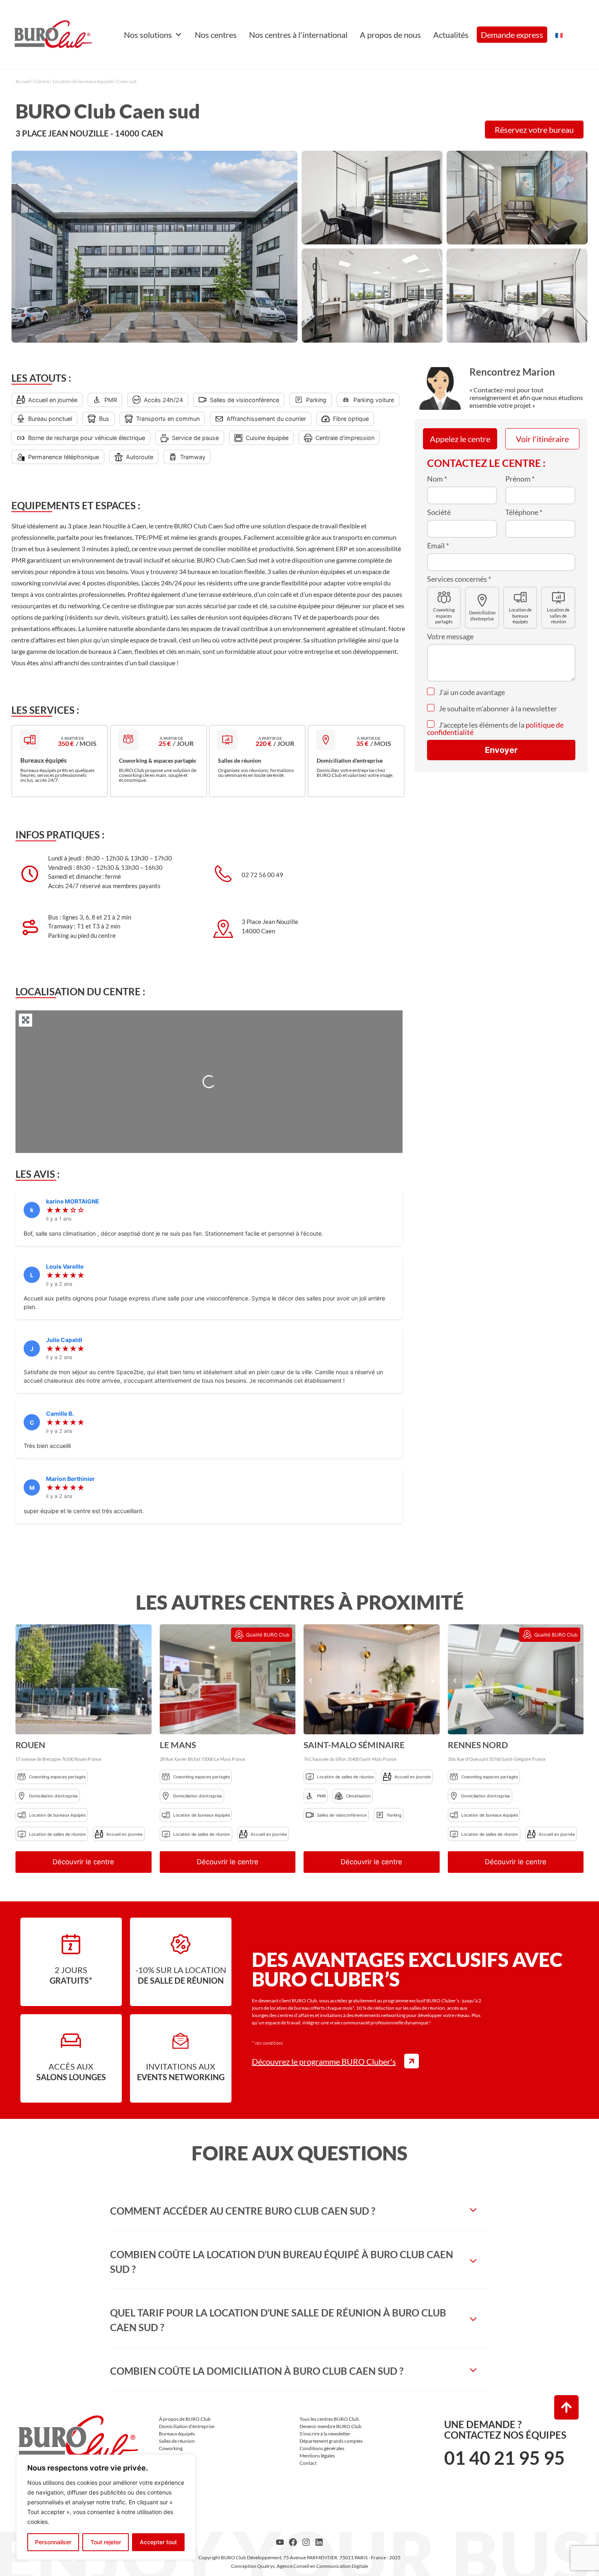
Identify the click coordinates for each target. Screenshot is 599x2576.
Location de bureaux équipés (83, 81)
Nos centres (216, 35)
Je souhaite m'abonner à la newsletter (497, 708)
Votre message (450, 636)
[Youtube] (280, 2542)
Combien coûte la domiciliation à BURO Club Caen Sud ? (257, 2371)
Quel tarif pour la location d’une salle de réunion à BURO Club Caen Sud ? (278, 2320)
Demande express (512, 35)
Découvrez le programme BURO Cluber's (324, 2061)
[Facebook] (293, 2542)
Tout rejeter (106, 2542)
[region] (106, 2507)
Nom (437, 479)
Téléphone (524, 512)
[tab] (299, 2211)
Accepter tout (158, 2542)
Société (439, 512)
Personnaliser (53, 2542)
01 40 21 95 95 (504, 2458)
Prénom (520, 479)
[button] (23, 1680)
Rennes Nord (478, 1745)
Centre (42, 81)
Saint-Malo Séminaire (354, 1745)
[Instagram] (306, 2542)
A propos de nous (390, 35)
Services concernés (459, 579)
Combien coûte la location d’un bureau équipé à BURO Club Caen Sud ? (282, 2262)
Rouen (30, 1745)
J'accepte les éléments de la (495, 728)
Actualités (451, 35)
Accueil (23, 81)
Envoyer (501, 750)
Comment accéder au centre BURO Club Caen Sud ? (243, 2211)
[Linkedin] (319, 2542)
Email (438, 546)
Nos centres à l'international (298, 35)
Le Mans (178, 1745)
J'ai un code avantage (471, 692)
